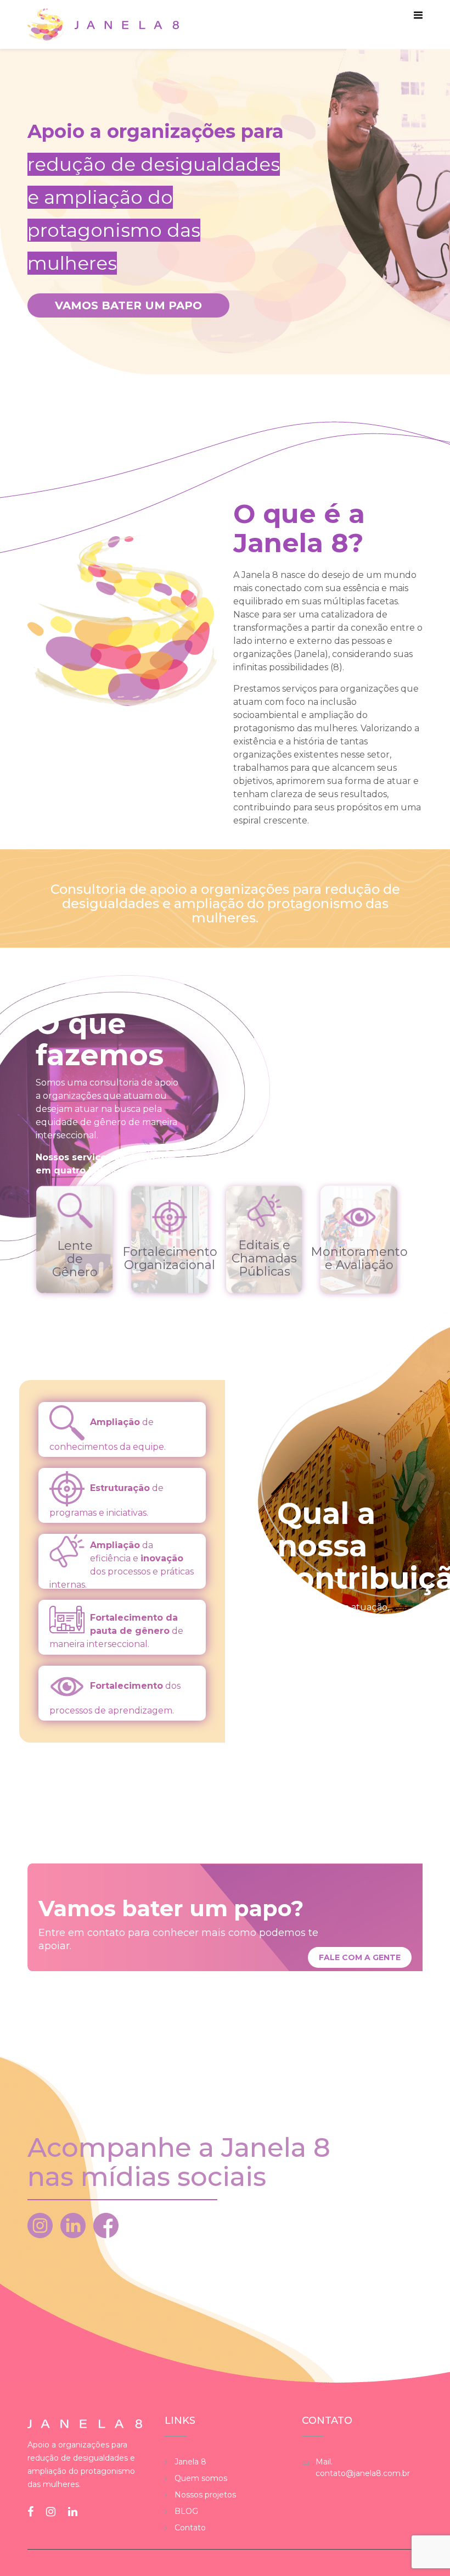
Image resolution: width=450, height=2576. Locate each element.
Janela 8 (190, 2462)
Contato (190, 2528)
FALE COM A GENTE (360, 1957)
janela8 (110, 2226)
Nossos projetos (205, 2495)
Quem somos (201, 2478)
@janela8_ (44, 2226)
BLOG (186, 2511)
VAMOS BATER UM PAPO (128, 305)
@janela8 (77, 2226)
